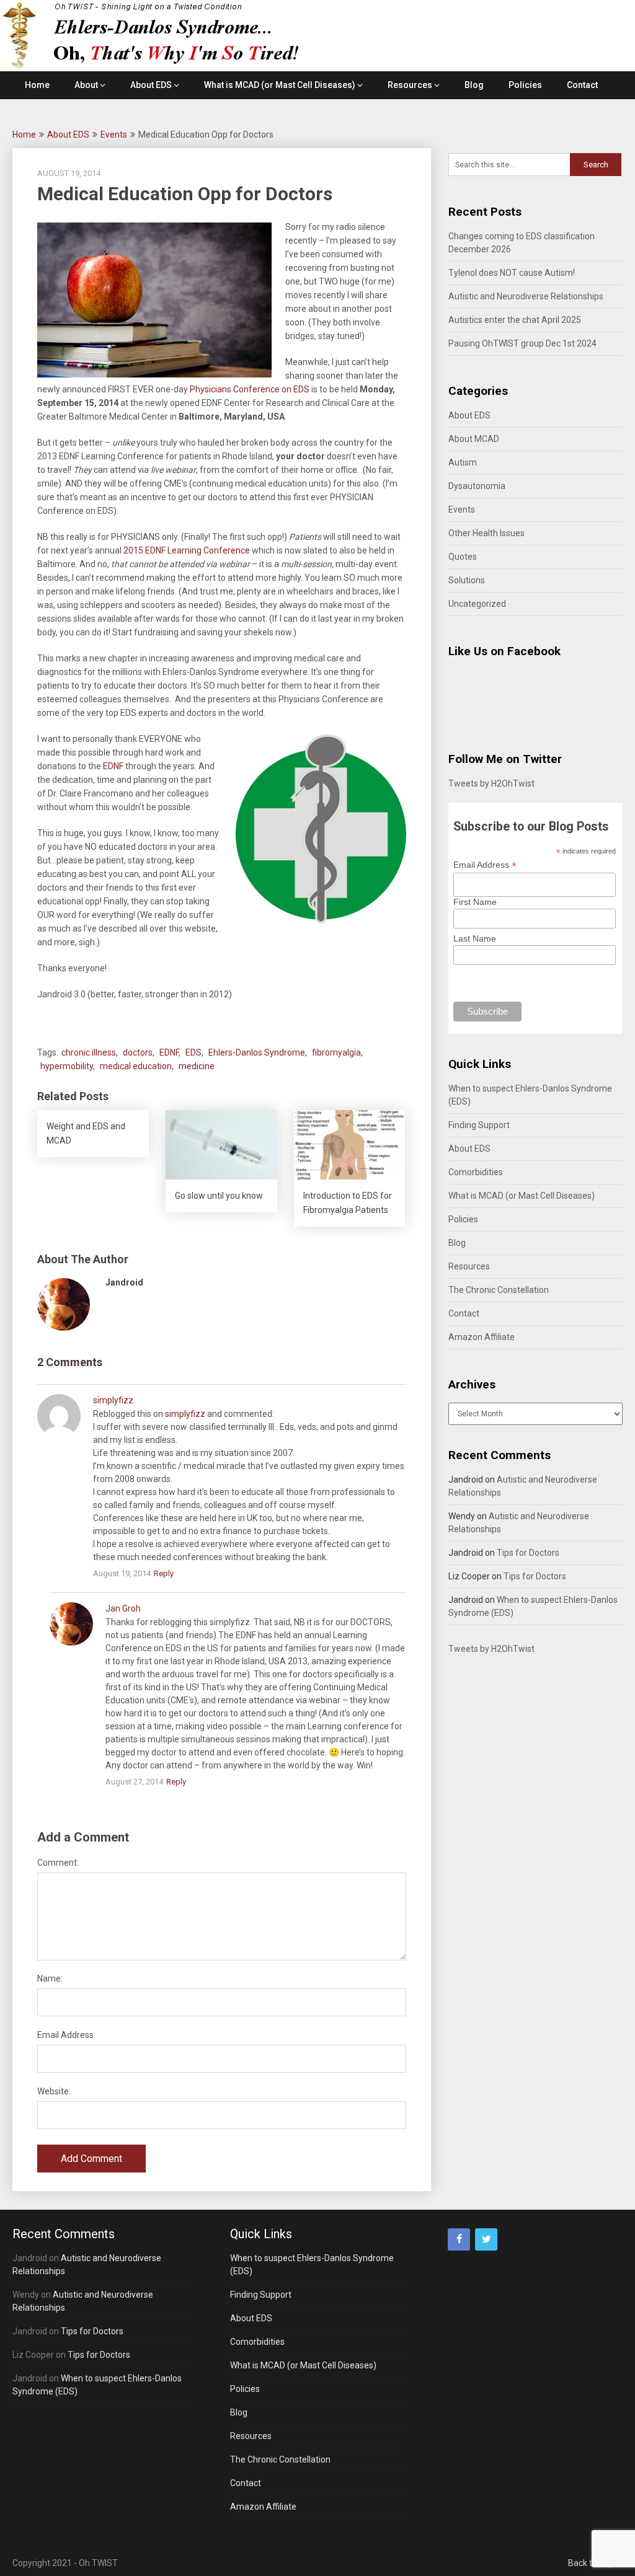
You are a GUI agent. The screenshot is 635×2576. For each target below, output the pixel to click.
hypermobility (67, 1066)
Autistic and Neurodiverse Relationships (526, 296)
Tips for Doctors (528, 1553)
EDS (193, 1052)
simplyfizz (113, 1400)
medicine (197, 1066)
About (86, 85)
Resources (410, 85)
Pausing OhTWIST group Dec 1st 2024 (522, 343)
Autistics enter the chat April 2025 (515, 320)
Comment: (58, 1863)
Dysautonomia (477, 486)
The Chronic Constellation (499, 1290)
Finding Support (479, 1125)
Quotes (463, 557)
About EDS (151, 85)
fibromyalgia (336, 1052)
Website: (54, 2091)
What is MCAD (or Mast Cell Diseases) (280, 85)
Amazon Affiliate (482, 1337)
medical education (136, 1066)
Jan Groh (123, 1608)
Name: (50, 1978)
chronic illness (89, 1052)
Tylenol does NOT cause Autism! (512, 273)
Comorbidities (476, 1172)
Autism (463, 462)
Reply (164, 1573)
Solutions (467, 580)
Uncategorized (477, 604)
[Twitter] (486, 2239)
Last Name (475, 938)
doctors (138, 1052)
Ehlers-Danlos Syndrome (257, 1052)
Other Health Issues (486, 533)
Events (114, 135)
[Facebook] (459, 2239)
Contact (582, 85)
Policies (525, 85)
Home (37, 85)
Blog (474, 85)
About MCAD (474, 439)
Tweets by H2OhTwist (491, 783)
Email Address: (66, 2035)
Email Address (485, 865)
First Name (475, 902)
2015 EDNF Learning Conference (188, 550)
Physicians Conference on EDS (250, 389)
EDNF (113, 766)
